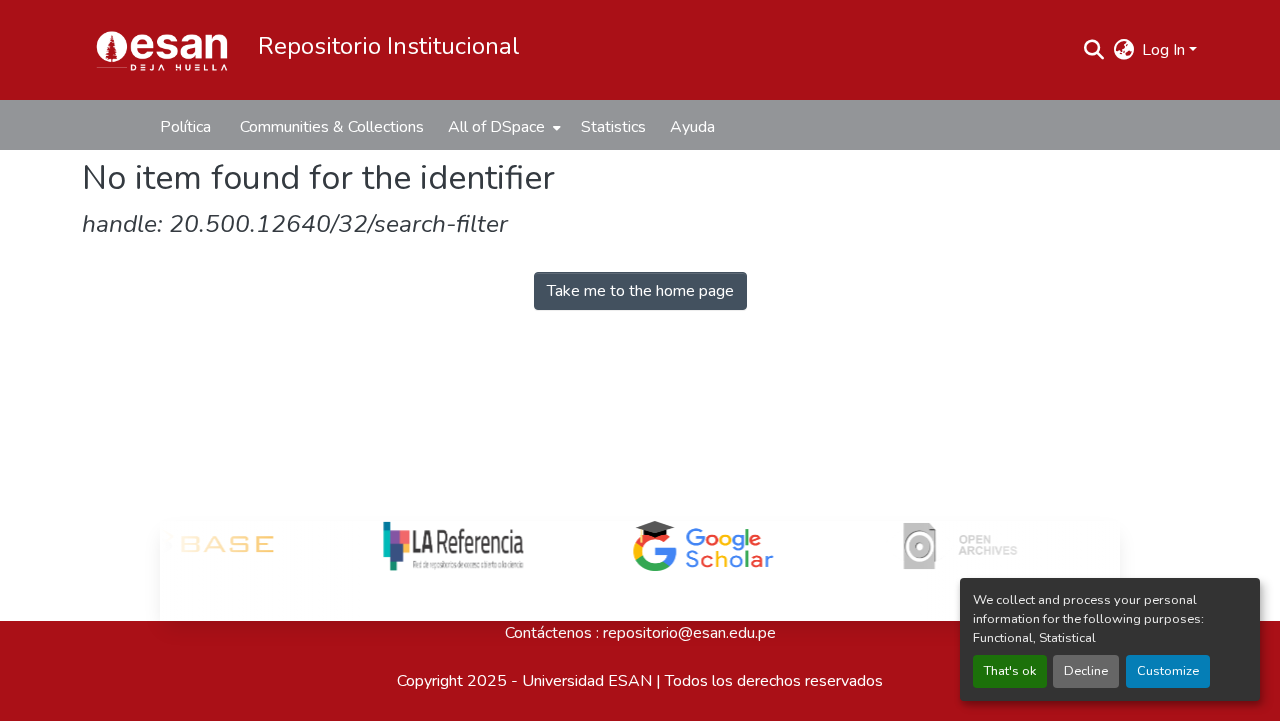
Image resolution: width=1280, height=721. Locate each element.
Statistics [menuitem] (613, 127)
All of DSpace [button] (496, 127)
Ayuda (692, 127)
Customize (1168, 671)
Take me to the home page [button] (640, 291)
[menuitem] (502, 127)
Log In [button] (1165, 50)
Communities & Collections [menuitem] (332, 127)
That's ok (1010, 671)
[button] (162, 50)
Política (185, 127)
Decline (1086, 671)
